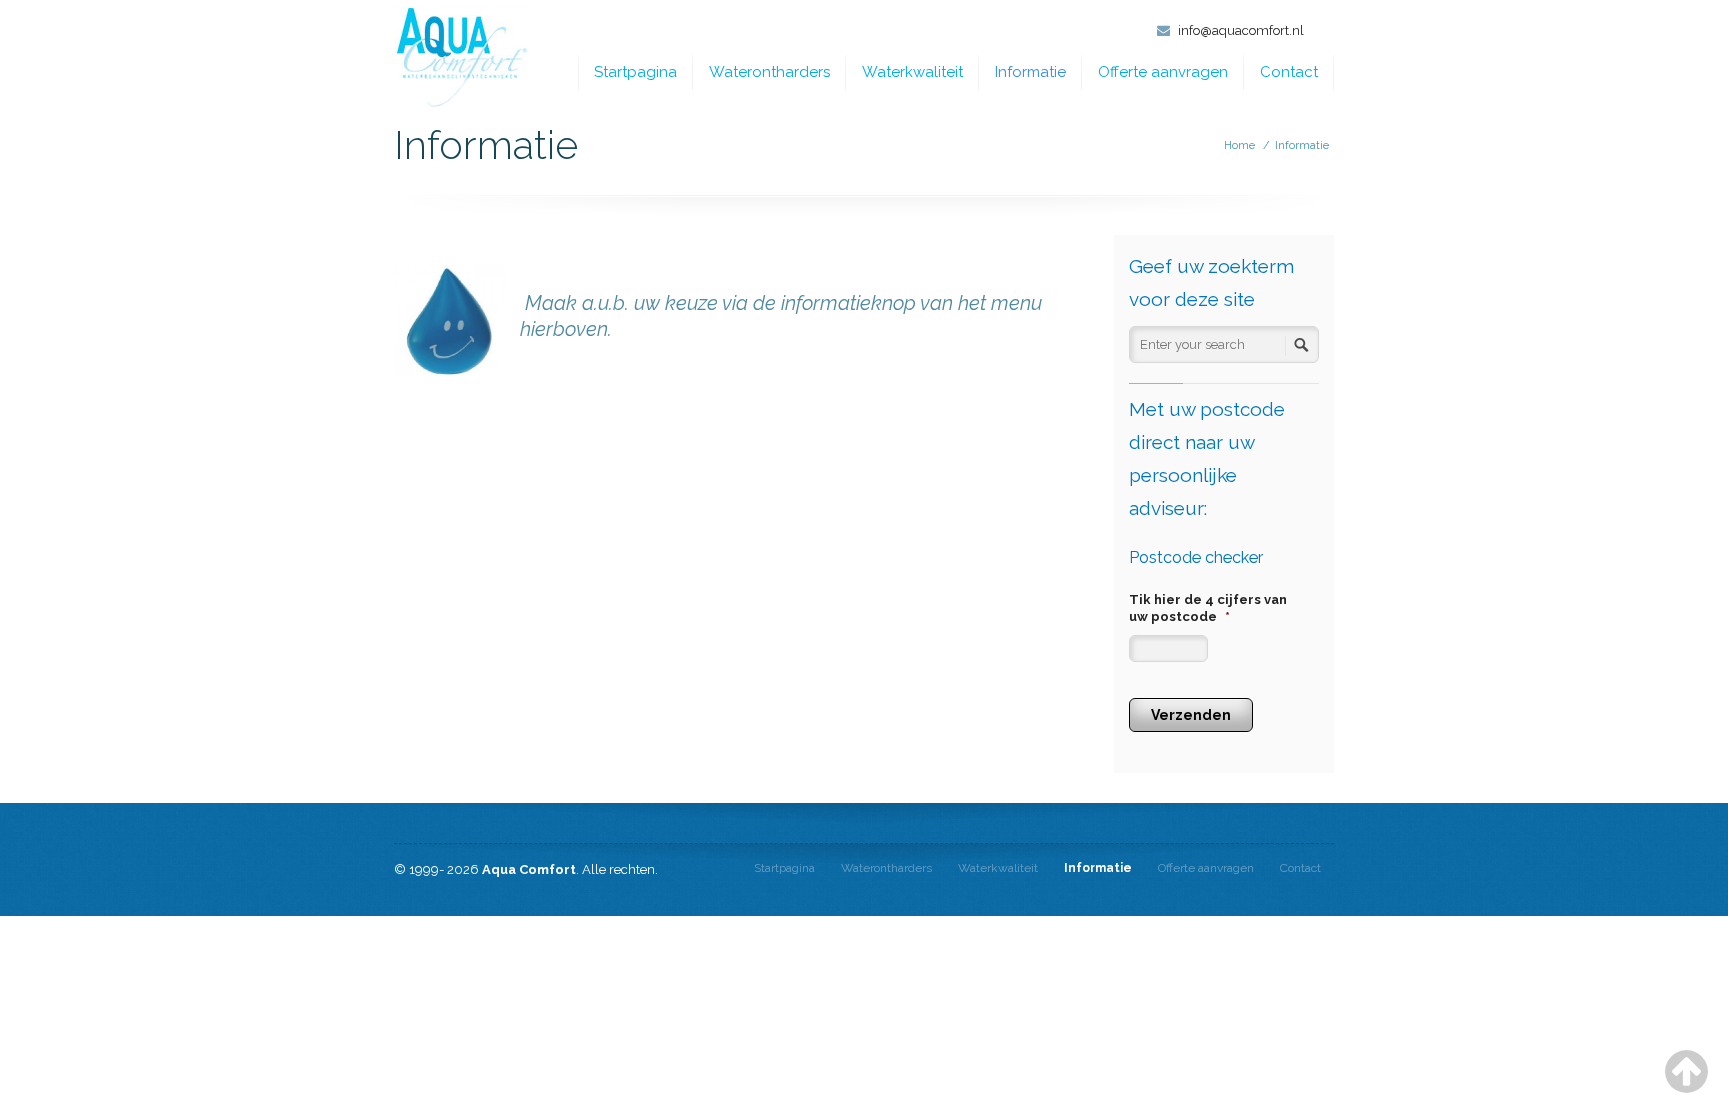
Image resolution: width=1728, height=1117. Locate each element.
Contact (1289, 72)
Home (1239, 145)
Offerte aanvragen (1163, 72)
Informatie (1030, 72)
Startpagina (635, 72)
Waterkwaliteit (912, 72)
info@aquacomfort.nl (1241, 30)
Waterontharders (769, 72)
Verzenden (1191, 715)
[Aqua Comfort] (461, 57)
